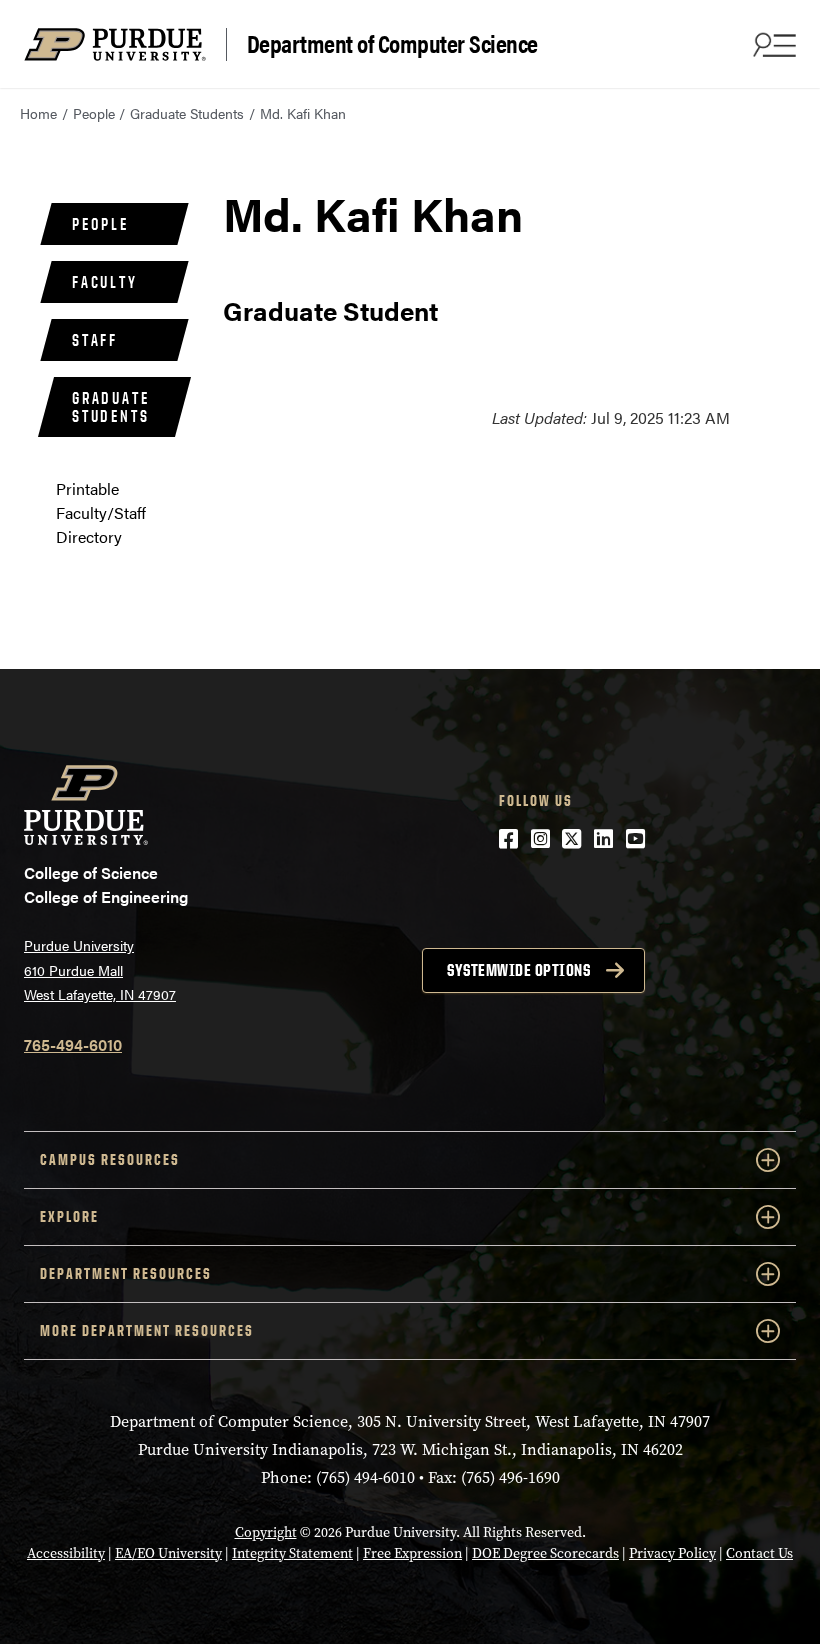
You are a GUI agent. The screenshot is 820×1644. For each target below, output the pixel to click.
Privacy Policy (672, 1553)
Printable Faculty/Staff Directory (101, 512)
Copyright (266, 1532)
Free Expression (412, 1553)
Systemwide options (518, 970)
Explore (69, 1216)
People (94, 113)
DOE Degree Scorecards (545, 1553)
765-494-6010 (73, 1044)
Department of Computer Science (392, 44)
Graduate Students (187, 113)
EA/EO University (168, 1553)
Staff (95, 340)
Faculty (105, 282)
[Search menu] (772, 44)
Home (38, 113)
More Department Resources (147, 1330)
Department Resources (126, 1273)
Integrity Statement (292, 1553)
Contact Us (759, 1553)
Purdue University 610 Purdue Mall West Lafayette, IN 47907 (100, 969)
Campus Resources (110, 1159)
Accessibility (66, 1553)
